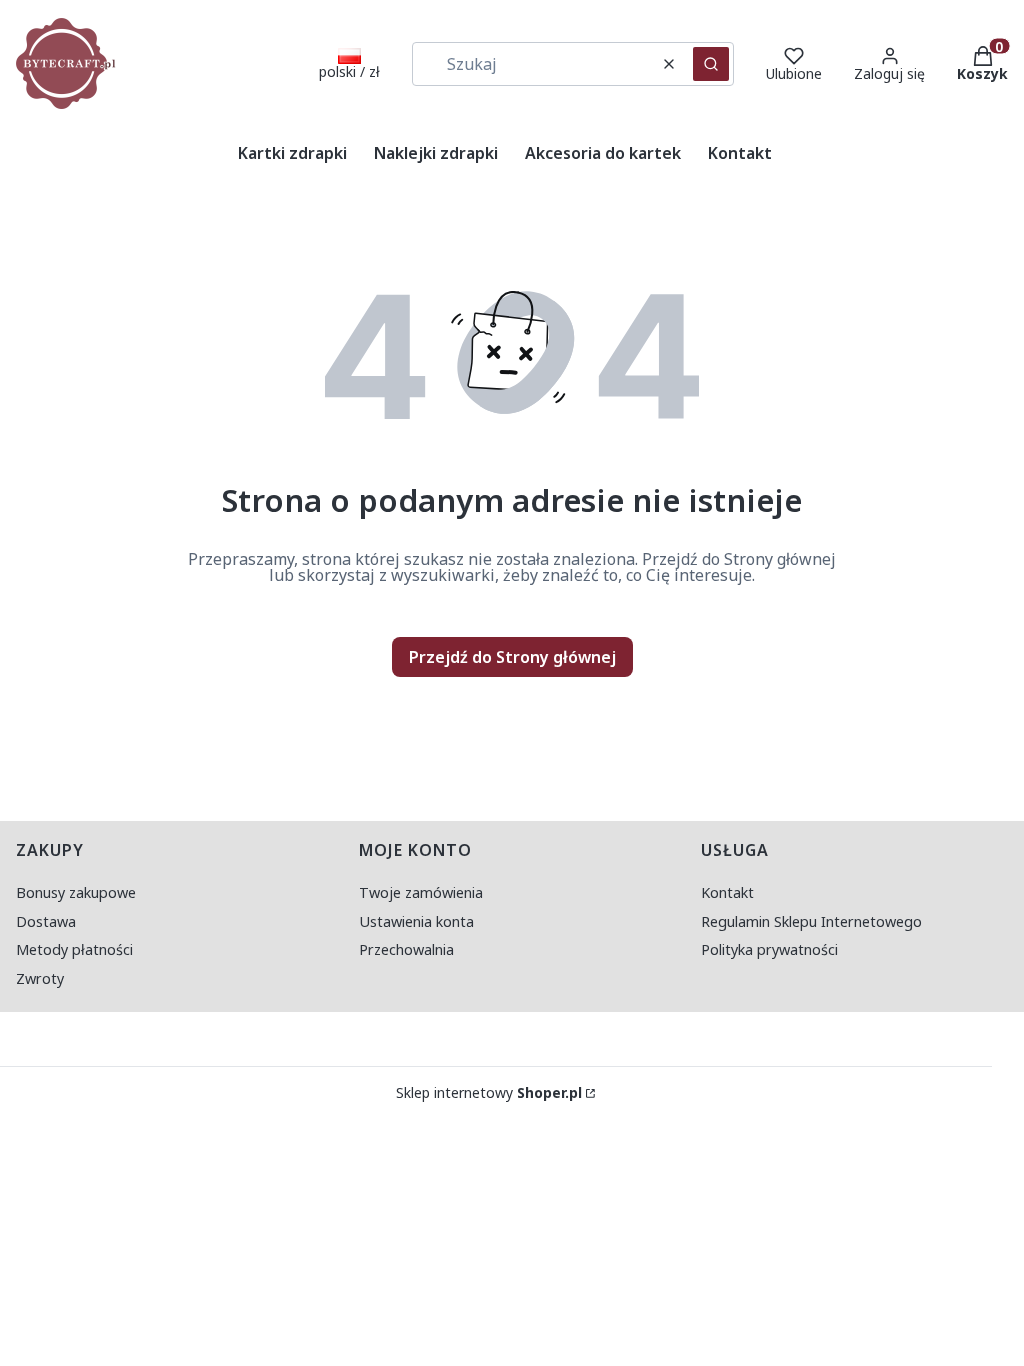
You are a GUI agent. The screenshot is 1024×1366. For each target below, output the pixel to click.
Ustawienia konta (416, 921)
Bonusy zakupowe (76, 892)
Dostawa (46, 921)
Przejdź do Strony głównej (512, 657)
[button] (711, 64)
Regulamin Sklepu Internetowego (811, 921)
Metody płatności (74, 949)
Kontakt (727, 892)
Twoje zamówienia (421, 892)
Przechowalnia (406, 949)
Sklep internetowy (489, 1093)
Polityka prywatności (769, 949)
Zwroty (40, 978)
